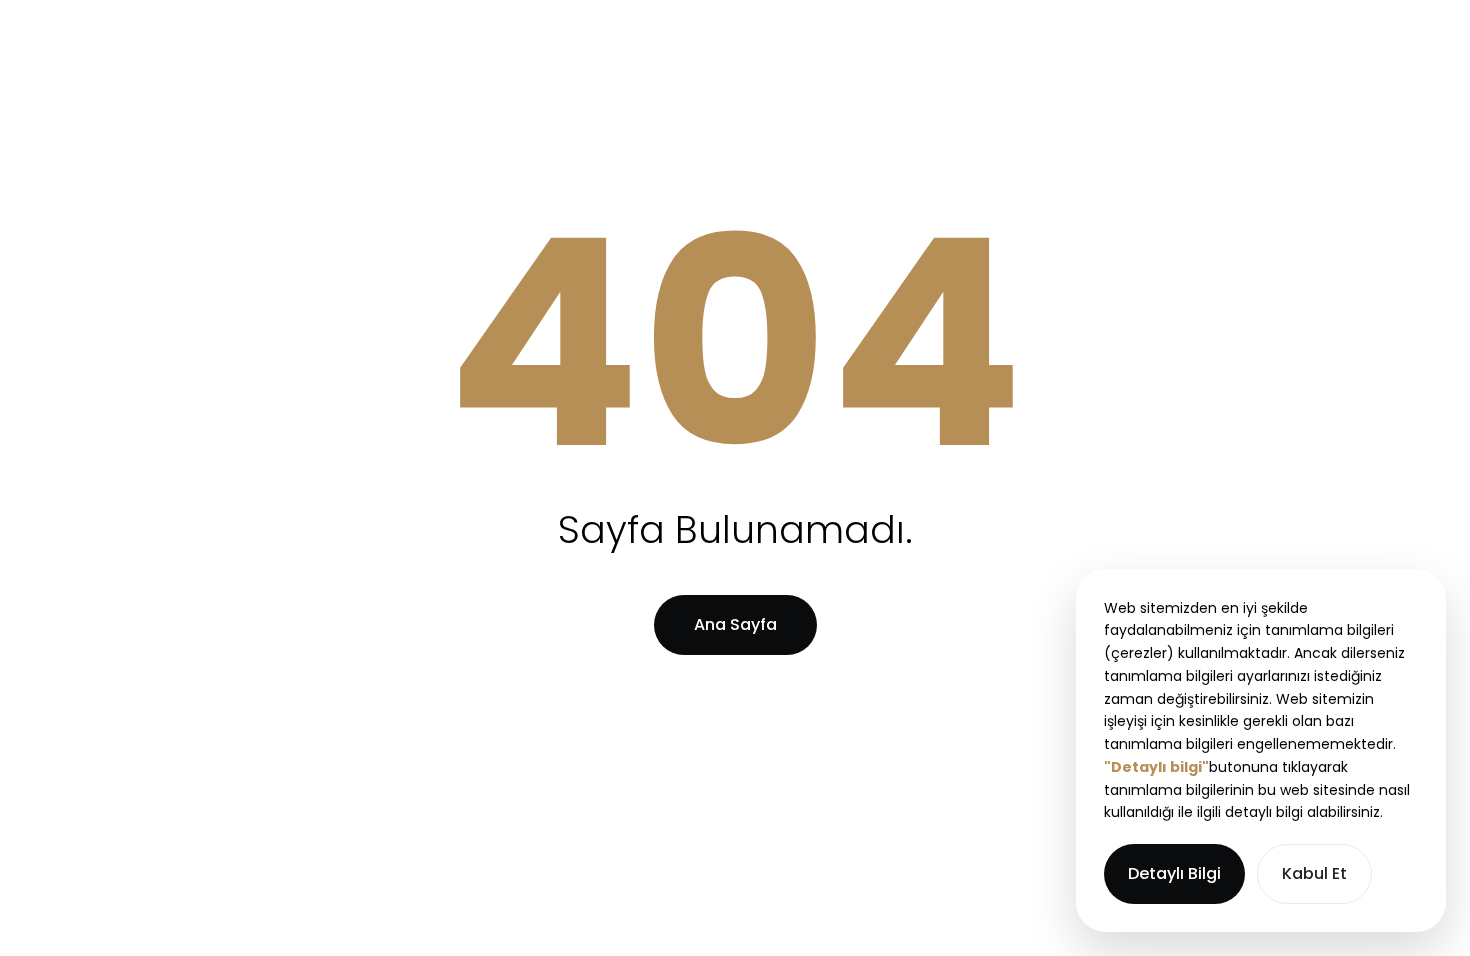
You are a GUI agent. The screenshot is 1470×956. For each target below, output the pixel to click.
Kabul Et (1314, 873)
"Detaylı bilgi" (1156, 767)
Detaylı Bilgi (1174, 873)
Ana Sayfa (735, 624)
